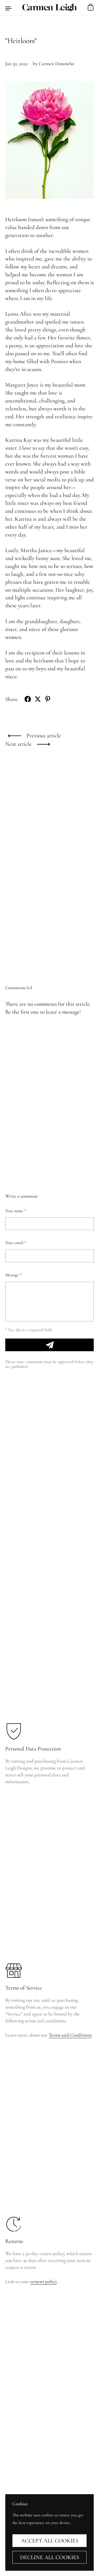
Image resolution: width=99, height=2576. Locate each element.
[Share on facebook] (28, 699)
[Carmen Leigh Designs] (49, 8)
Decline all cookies (50, 2557)
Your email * (16, 1243)
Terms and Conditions (70, 2035)
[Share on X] (38, 699)
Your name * (16, 1211)
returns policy (43, 2281)
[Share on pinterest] (48, 699)
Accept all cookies (50, 2541)
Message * (13, 1275)
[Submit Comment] (49, 1345)
